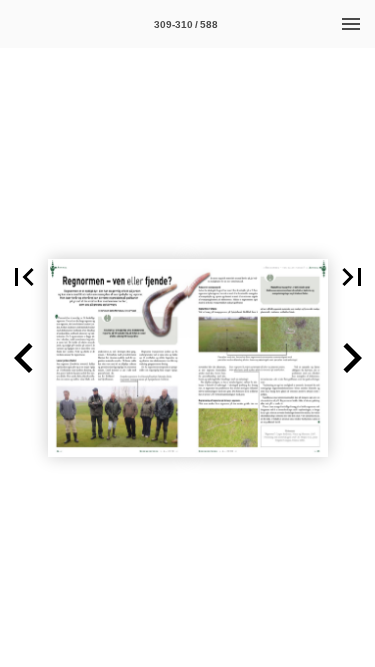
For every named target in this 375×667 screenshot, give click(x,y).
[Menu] (351, 24)
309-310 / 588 (186, 24)
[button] (24, 277)
